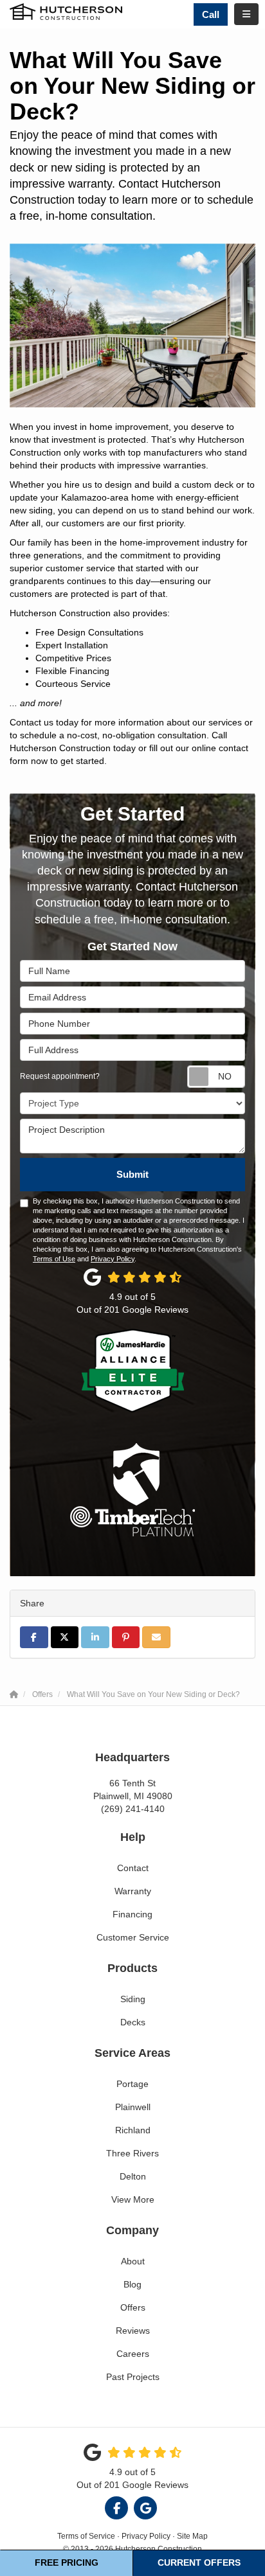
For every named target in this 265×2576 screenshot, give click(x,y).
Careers (133, 2354)
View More (133, 2199)
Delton (133, 2176)
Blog (132, 2284)
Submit (132, 1174)
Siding (133, 1999)
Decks (133, 2022)
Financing (132, 1914)
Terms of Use (54, 1259)
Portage (132, 2084)
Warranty (133, 1891)
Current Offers (199, 2563)
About (133, 2261)
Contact (133, 1868)
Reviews (133, 2331)
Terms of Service (86, 2536)
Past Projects (133, 2377)
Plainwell (133, 2107)
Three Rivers (132, 2153)
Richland (133, 2130)
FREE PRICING (67, 2563)
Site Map (192, 2536)
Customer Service (133, 1937)
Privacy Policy (113, 1259)
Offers (133, 2307)
